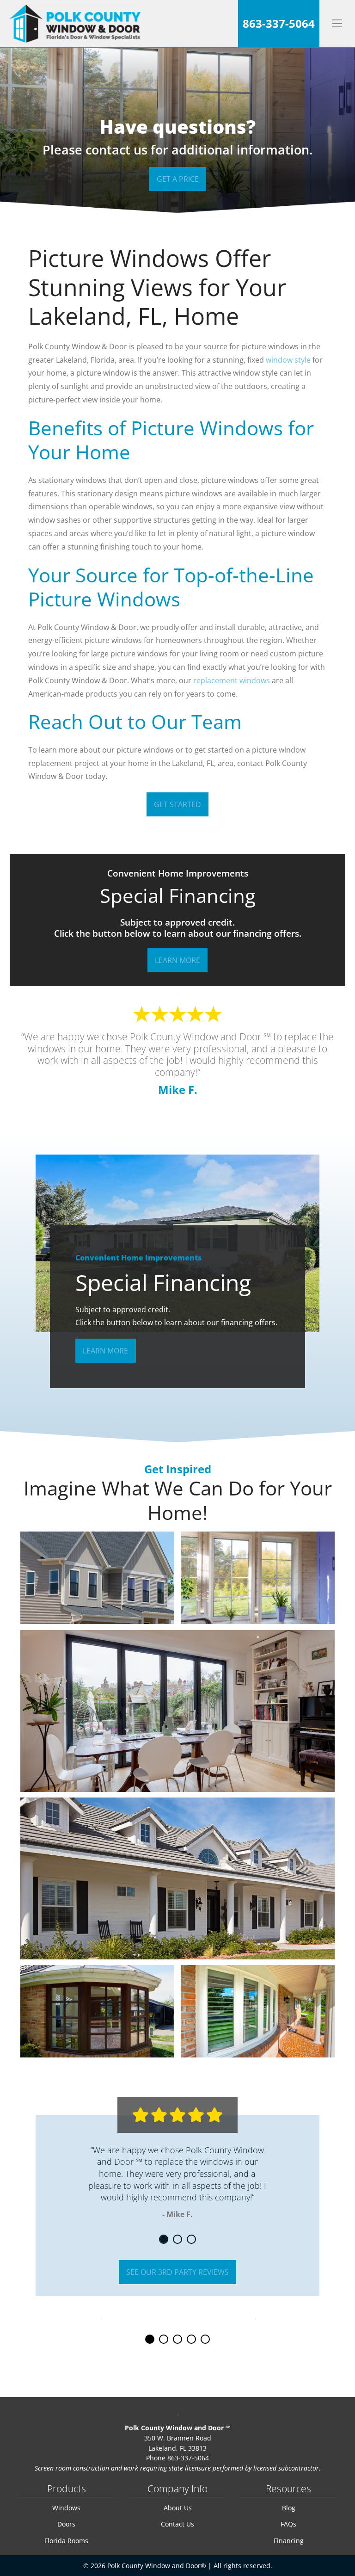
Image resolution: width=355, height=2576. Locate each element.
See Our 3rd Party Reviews (177, 2272)
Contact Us (177, 2524)
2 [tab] (179, 2240)
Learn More (177, 960)
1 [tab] (165, 2240)
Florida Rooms (66, 2541)
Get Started (177, 804)
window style (288, 360)
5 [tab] (206, 2340)
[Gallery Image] (97, 1578)
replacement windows (232, 680)
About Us (178, 2508)
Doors (66, 2524)
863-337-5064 (279, 23)
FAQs (288, 2524)
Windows (66, 2508)
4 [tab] (193, 2340)
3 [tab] (193, 2240)
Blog (289, 2508)
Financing (289, 2541)
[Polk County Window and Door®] (75, 24)
